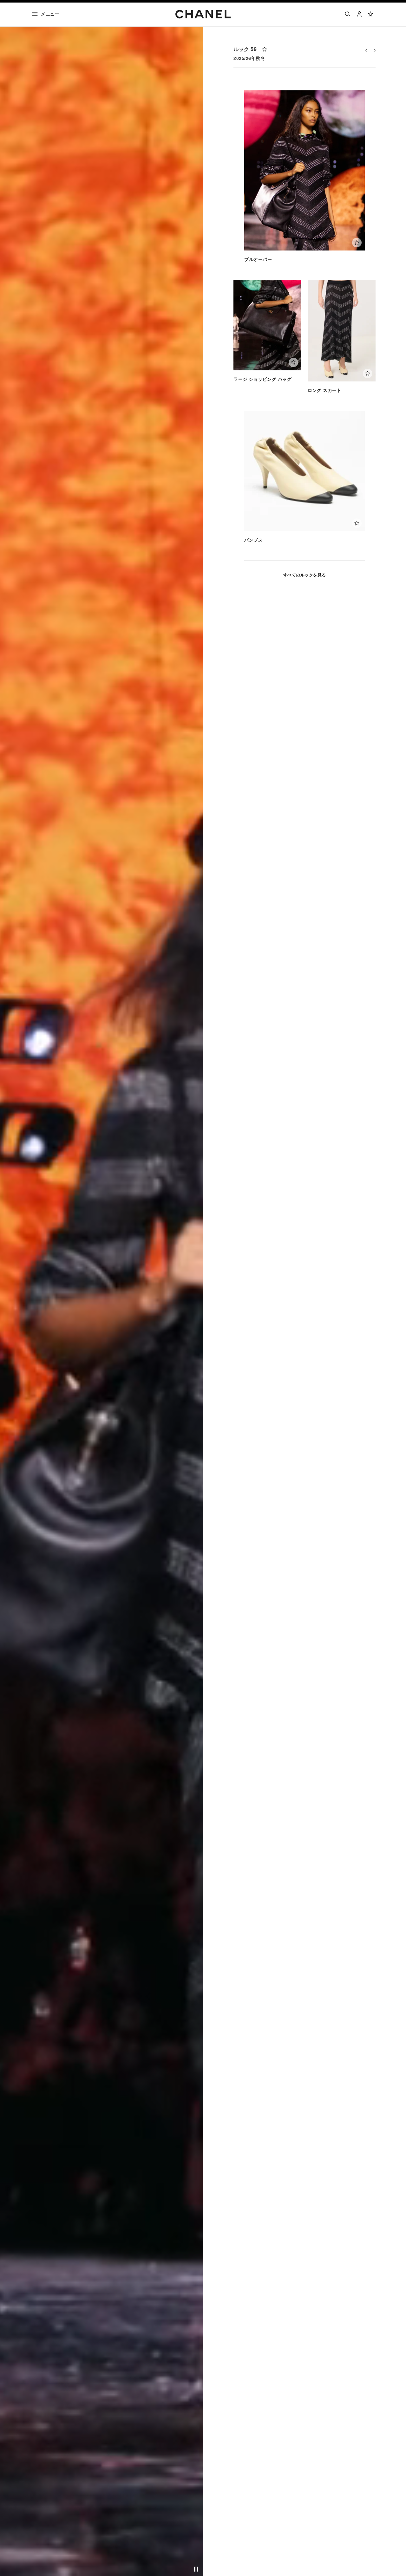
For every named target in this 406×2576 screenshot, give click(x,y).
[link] (371, 14)
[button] (366, 50)
